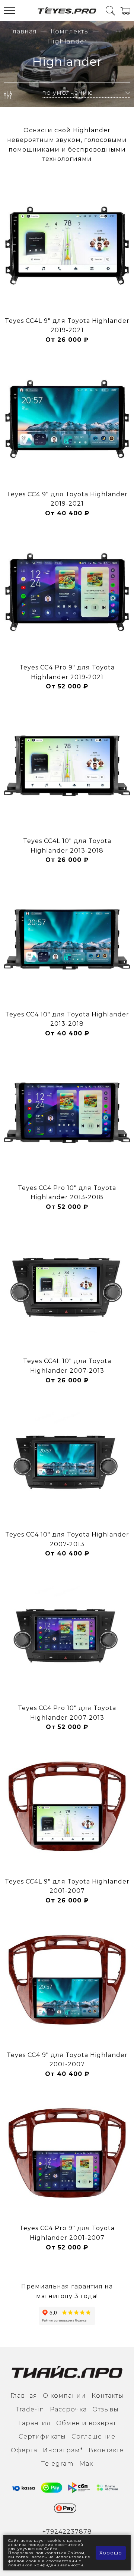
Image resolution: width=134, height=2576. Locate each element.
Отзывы (106, 2409)
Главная (23, 31)
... (108, 32)
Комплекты (70, 31)
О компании (64, 2396)
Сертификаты (42, 2437)
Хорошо (111, 2553)
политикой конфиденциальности (46, 2565)
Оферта (24, 2450)
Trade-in (30, 2409)
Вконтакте (106, 2450)
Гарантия (34, 2423)
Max (86, 2464)
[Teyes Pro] (67, 11)
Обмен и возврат (86, 2423)
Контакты (108, 2396)
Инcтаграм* (63, 2450)
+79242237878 (67, 2532)
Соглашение (93, 2437)
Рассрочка (68, 2409)
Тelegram (58, 2464)
